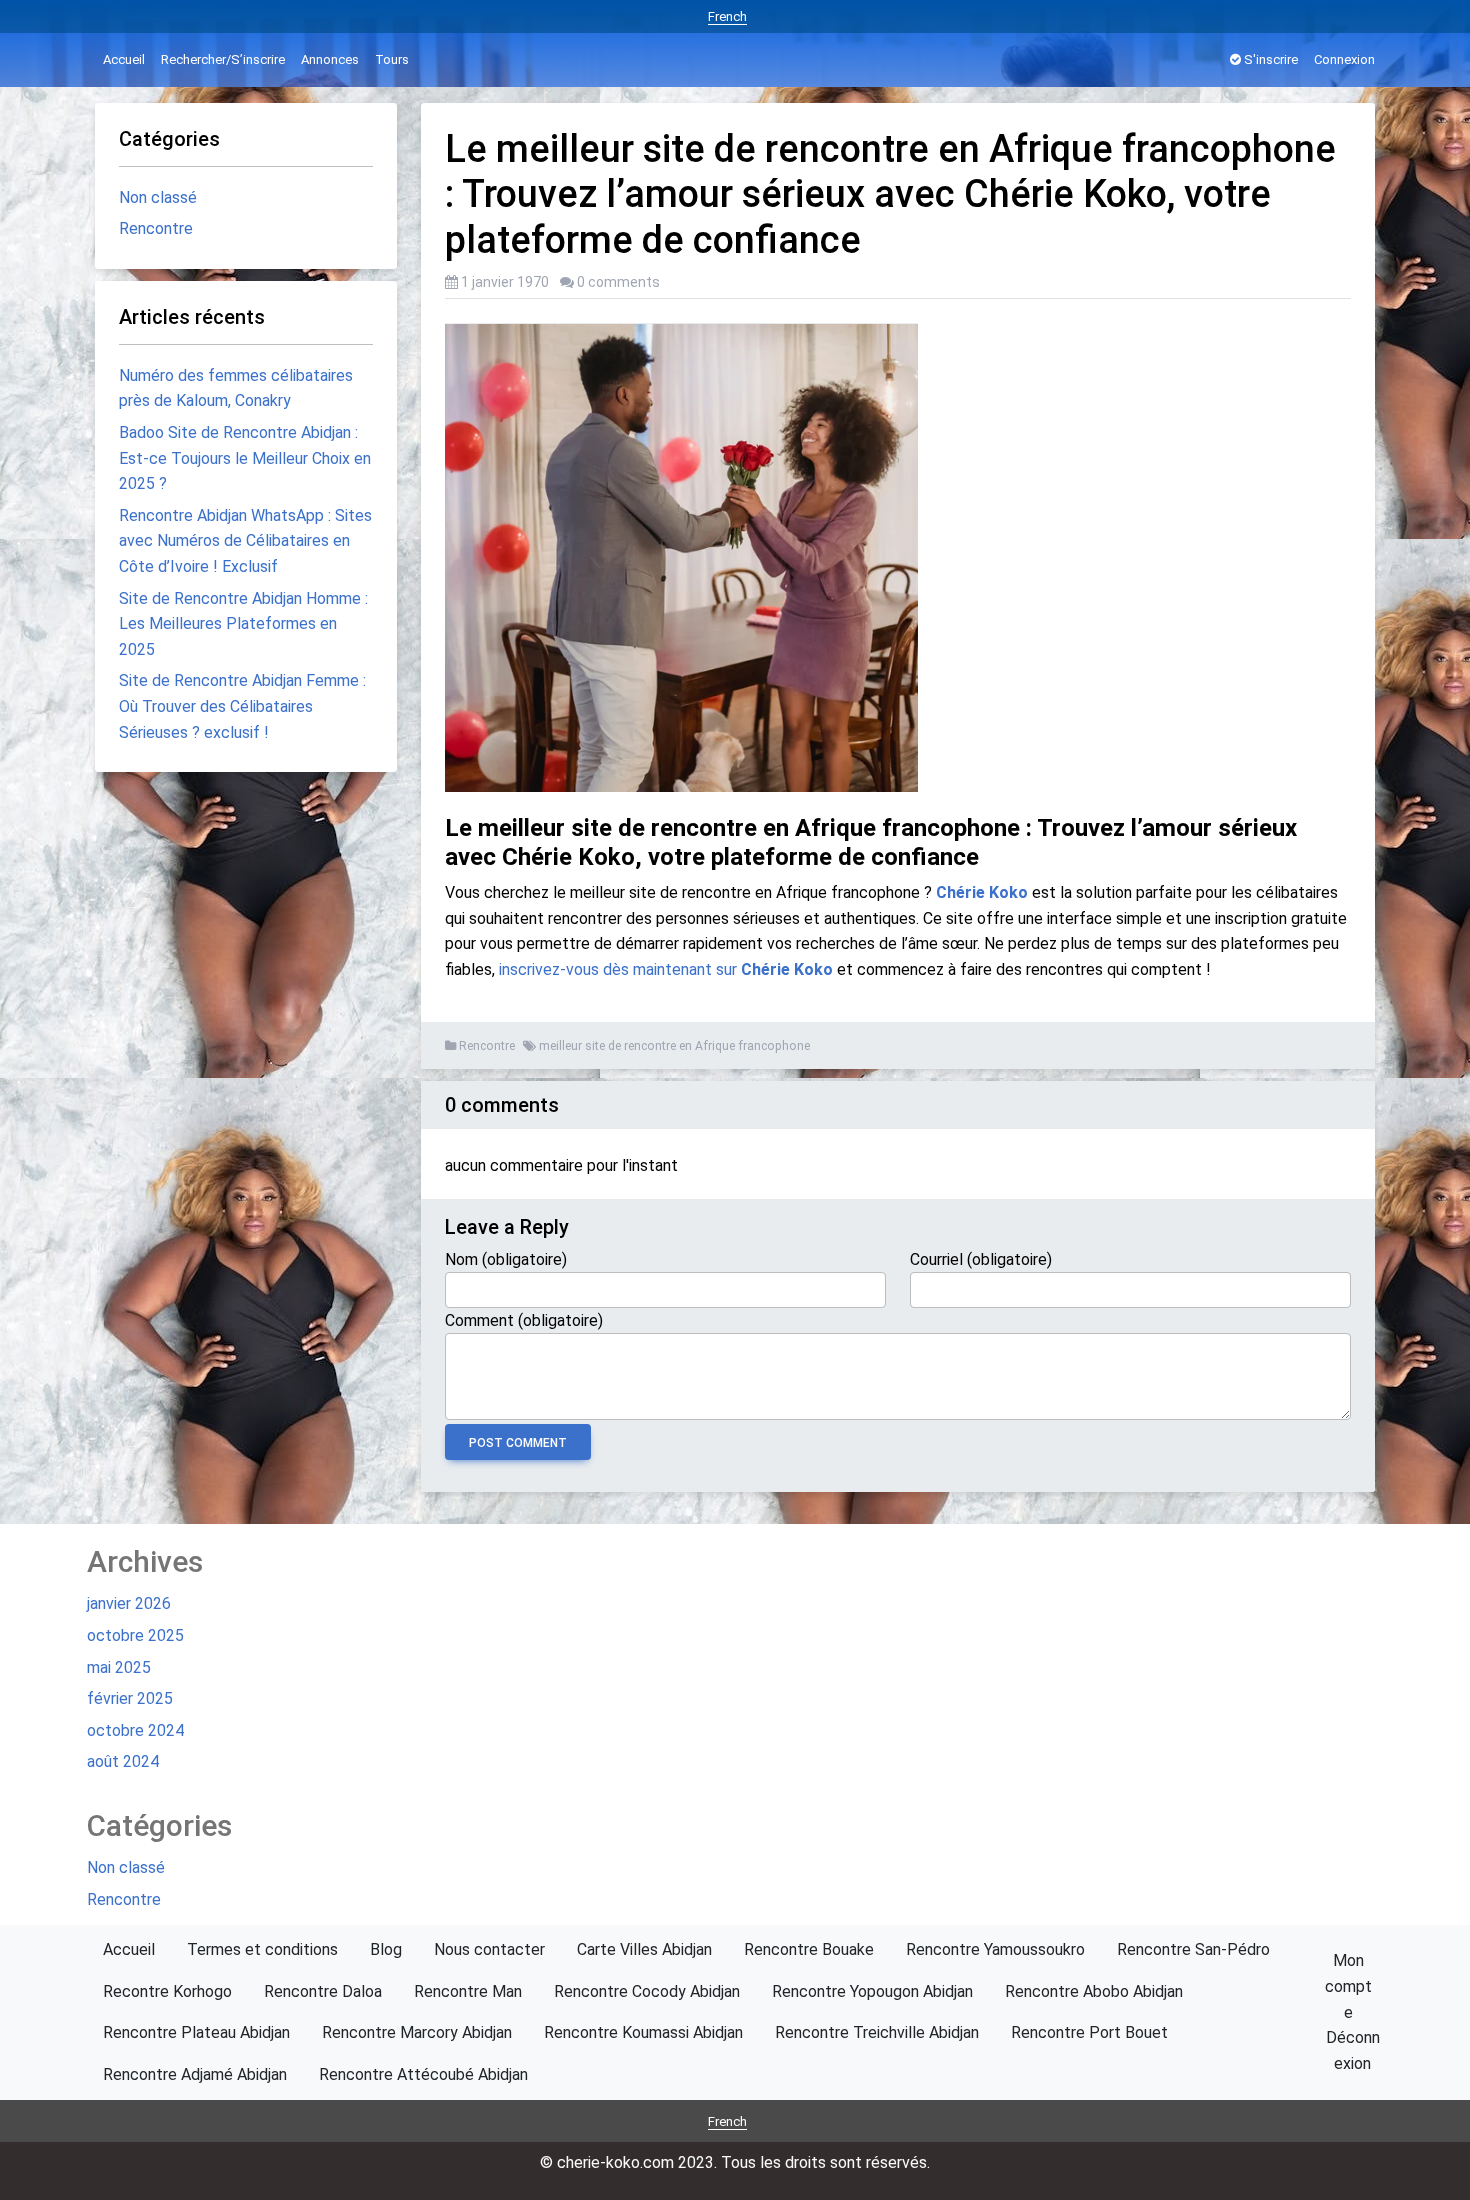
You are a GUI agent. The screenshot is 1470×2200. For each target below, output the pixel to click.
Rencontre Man (468, 1991)
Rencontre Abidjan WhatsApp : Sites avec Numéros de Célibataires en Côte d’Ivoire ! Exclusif (245, 541)
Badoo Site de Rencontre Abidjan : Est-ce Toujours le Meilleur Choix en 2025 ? (245, 458)
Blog (386, 1949)
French (727, 16)
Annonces (330, 59)
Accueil (124, 59)
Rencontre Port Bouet (1089, 2032)
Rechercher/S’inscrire (223, 59)
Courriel (981, 1259)
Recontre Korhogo (167, 1991)
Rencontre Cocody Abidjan (647, 1991)
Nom (506, 1259)
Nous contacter (489, 1949)
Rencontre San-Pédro (1193, 1949)
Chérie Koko (982, 892)
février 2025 (130, 1698)
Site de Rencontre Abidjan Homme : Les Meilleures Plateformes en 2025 (243, 624)
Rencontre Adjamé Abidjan (195, 2074)
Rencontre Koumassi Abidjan (643, 2032)
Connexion (1344, 59)
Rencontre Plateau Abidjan (196, 2032)
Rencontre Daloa (323, 1991)
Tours (392, 59)
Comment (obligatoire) (524, 1320)
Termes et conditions (262, 1949)
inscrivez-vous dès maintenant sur (666, 969)
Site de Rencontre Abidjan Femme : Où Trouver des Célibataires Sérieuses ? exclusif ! (242, 706)
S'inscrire (1269, 59)
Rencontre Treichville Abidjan (877, 2032)
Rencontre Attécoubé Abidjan (423, 2074)
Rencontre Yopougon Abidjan (872, 1991)
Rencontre (487, 1046)
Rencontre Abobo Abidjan (1094, 1991)
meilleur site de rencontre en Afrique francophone (674, 1046)
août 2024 (123, 1761)
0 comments (618, 282)
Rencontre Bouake (809, 1949)
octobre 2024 (135, 1730)
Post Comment (518, 1443)
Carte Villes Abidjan (644, 1949)
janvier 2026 (129, 1603)
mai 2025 (119, 1667)
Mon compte (1348, 1986)
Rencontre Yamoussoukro (995, 1949)
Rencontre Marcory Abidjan (417, 2032)
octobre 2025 (135, 1635)
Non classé (158, 197)
